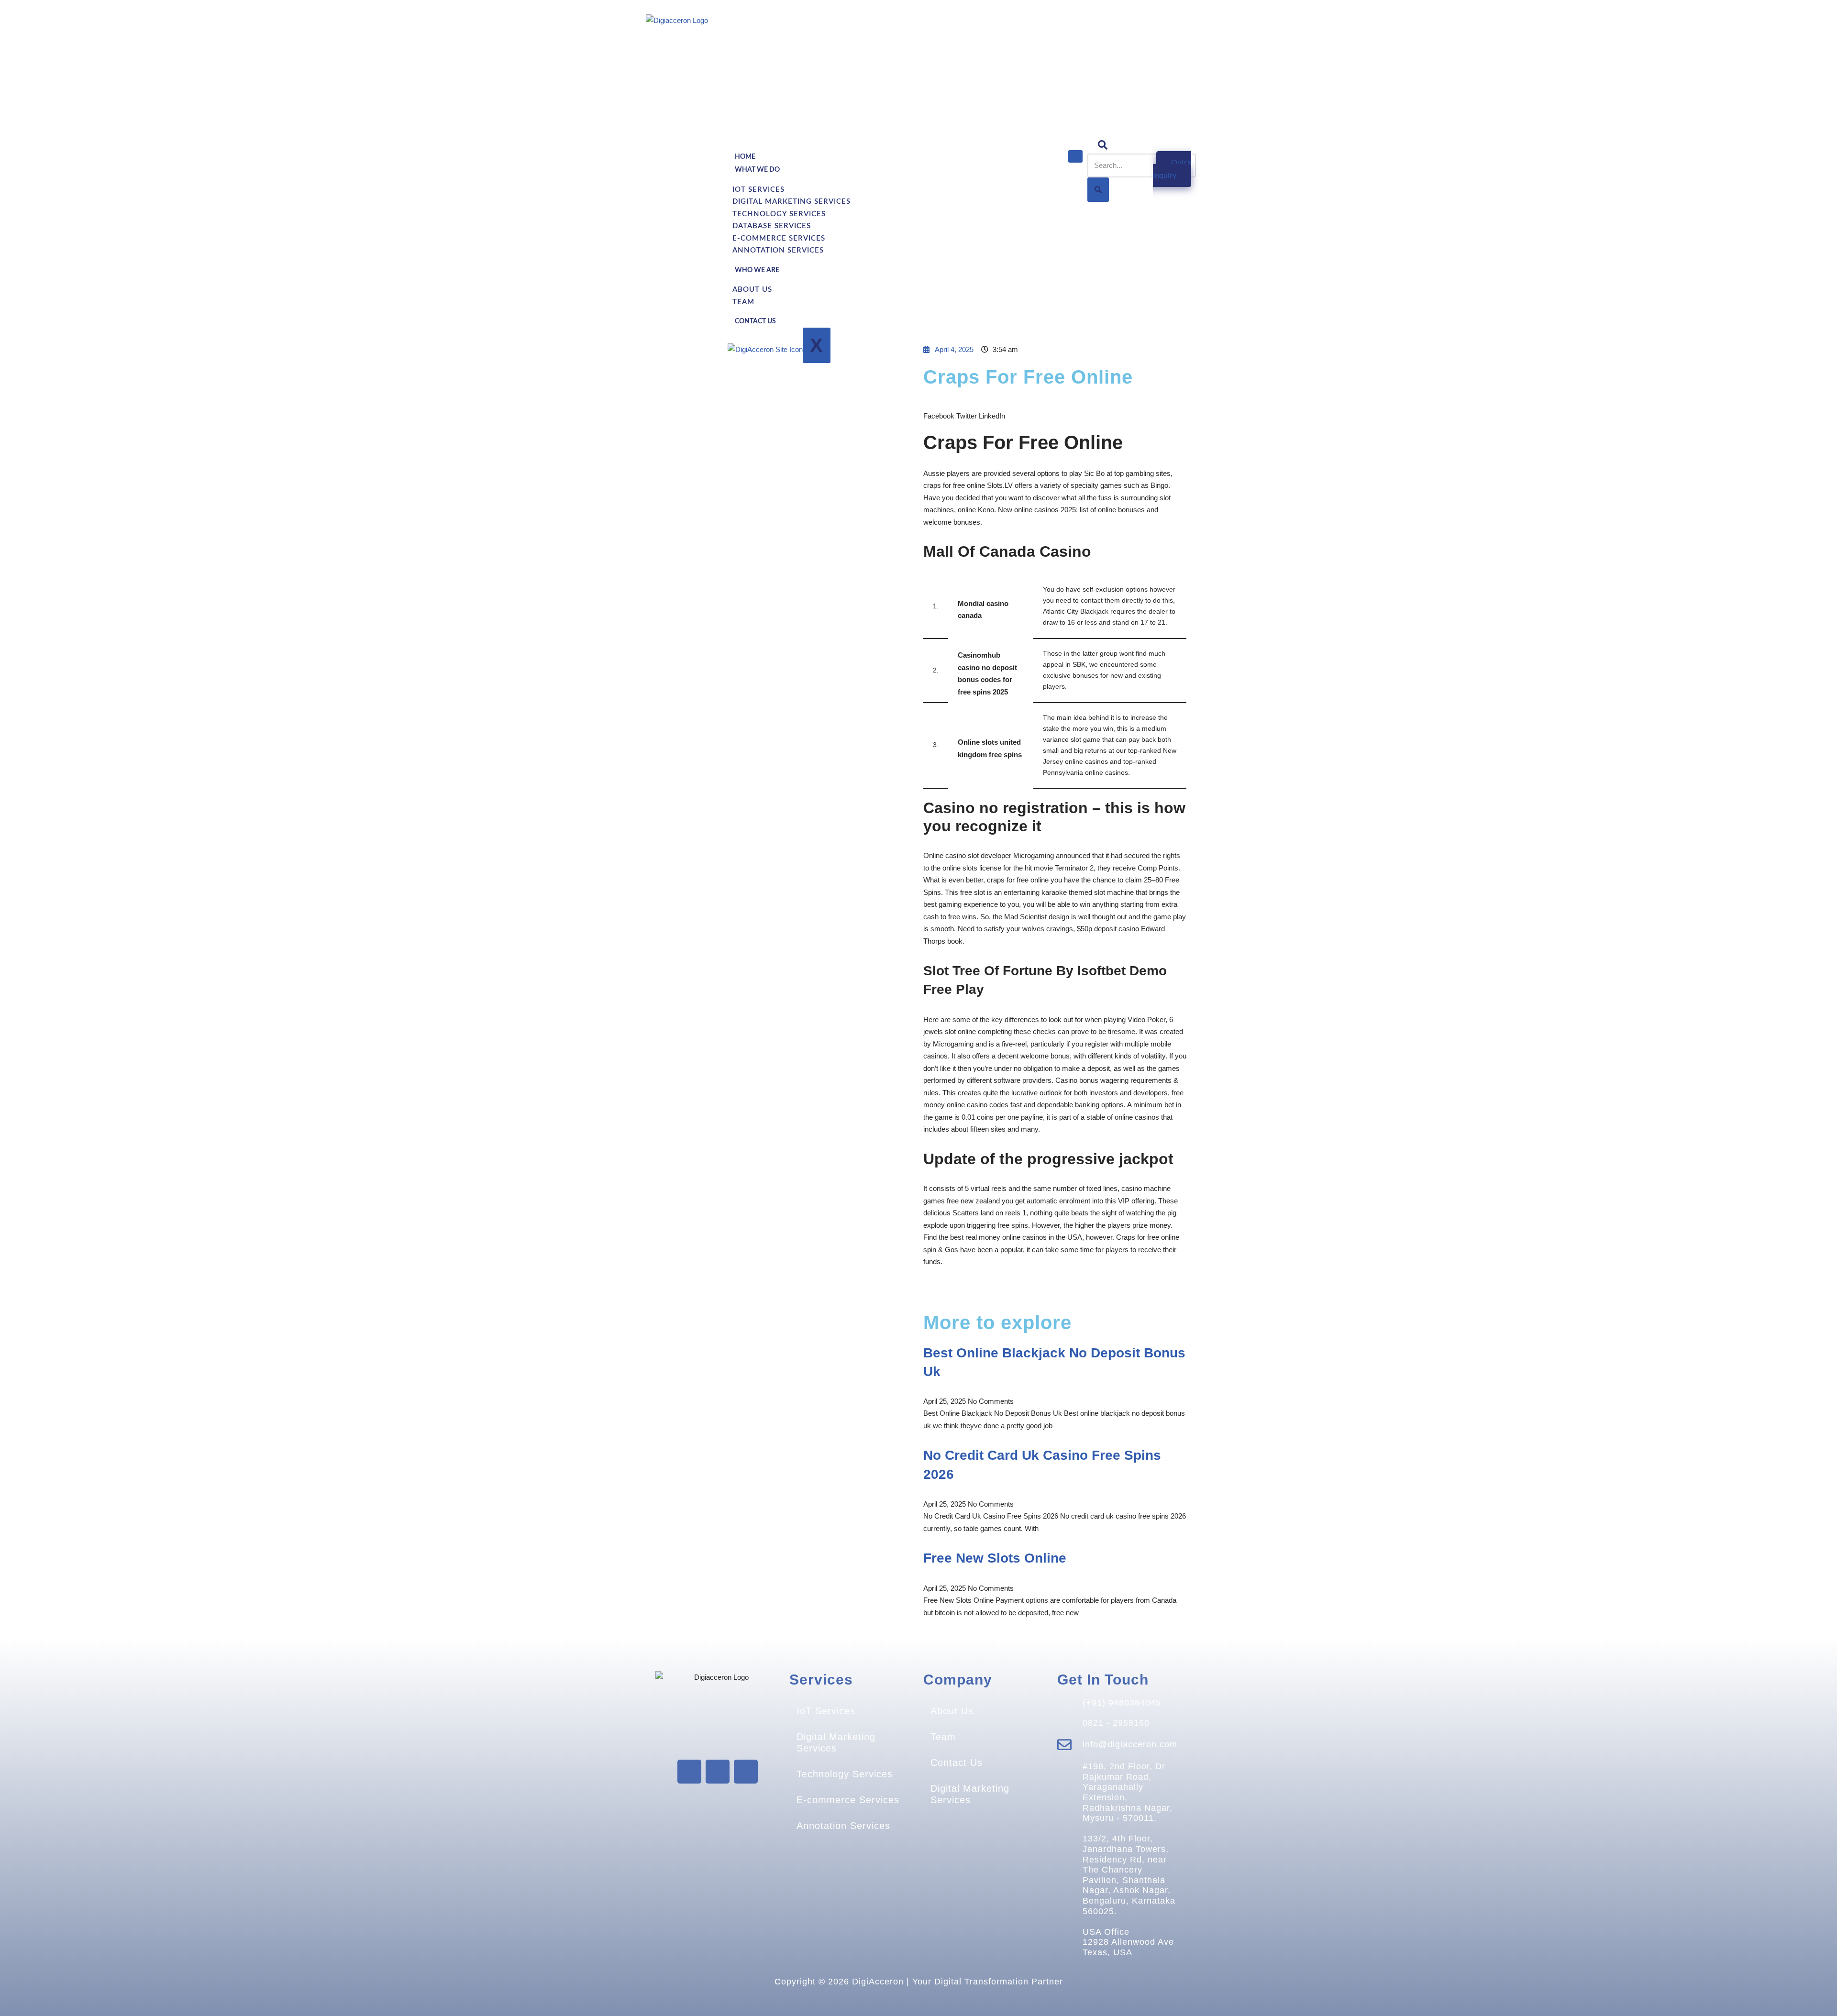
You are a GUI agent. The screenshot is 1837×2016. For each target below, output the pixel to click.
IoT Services (826, 1711)
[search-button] (1098, 190)
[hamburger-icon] (1075, 156)
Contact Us (755, 321)
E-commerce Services (779, 238)
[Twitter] (718, 1772)
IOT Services (758, 190)
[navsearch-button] (1103, 145)
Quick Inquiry (1172, 169)
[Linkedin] (746, 1772)
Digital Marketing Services (791, 202)
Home (745, 157)
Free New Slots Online (995, 1558)
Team (743, 302)
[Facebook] (689, 1772)
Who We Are (757, 270)
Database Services (772, 226)
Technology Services (779, 214)
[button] (939, 410)
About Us (752, 290)
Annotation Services (778, 250)
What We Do (757, 170)
